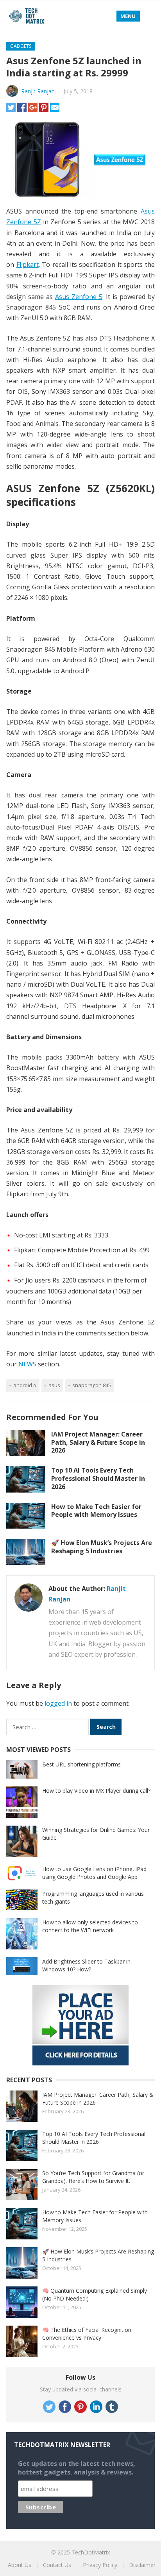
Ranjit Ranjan (38, 91)
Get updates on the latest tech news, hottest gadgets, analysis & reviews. (77, 2468)
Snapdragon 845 (92, 1385)
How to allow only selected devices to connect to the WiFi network (90, 1926)
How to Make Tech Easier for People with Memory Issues (96, 1511)
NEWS (27, 1364)
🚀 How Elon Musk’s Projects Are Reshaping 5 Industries (102, 1547)
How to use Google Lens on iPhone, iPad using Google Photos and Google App (94, 1873)
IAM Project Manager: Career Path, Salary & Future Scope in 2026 (98, 1442)
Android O (25, 1385)
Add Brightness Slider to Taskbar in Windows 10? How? (86, 1965)
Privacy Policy (100, 2565)
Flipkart (28, 264)
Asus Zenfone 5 (79, 297)
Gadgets (21, 46)
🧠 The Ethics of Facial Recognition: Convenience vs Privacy (87, 2334)
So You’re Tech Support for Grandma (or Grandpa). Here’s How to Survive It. (93, 2177)
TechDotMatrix (91, 2552)
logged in (58, 1703)
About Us (20, 2565)
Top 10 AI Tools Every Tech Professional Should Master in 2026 (98, 1478)
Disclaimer (142, 2565)
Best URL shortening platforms (81, 1764)
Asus (54, 1385)
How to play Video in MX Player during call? (96, 1791)
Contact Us (57, 2565)
